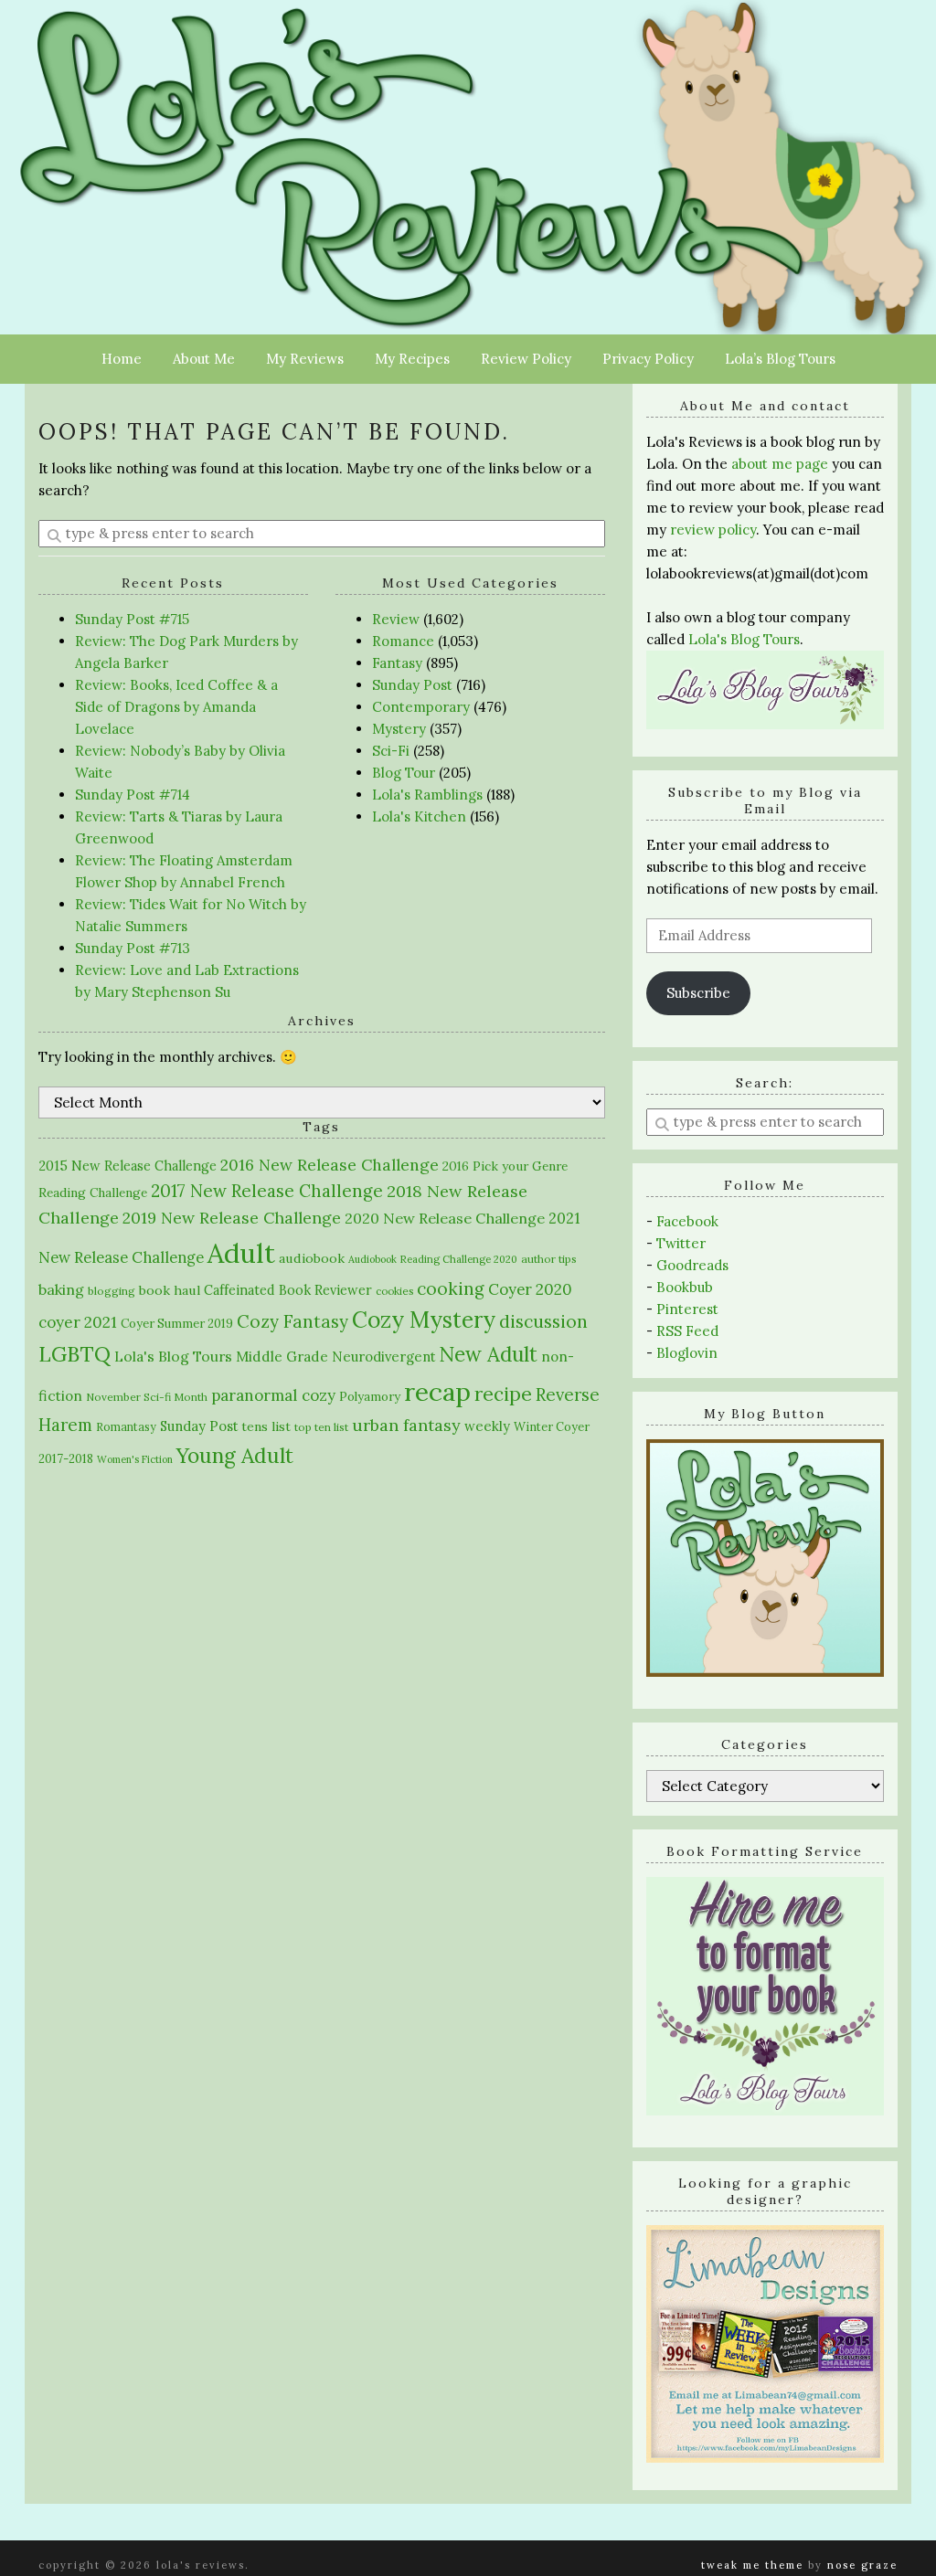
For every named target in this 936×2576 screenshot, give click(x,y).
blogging (112, 1291)
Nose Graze (862, 2565)
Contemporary (421, 707)
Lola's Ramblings (427, 795)
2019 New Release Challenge (232, 1218)
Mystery (399, 729)
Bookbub (685, 1287)
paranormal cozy (273, 1395)
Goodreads (692, 1265)
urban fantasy (406, 1425)
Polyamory (370, 1397)
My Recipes (412, 359)
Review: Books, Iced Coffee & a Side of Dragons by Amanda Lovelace (176, 707)
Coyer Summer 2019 (177, 1324)
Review (396, 619)
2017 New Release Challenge (267, 1191)
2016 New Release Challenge (330, 1165)
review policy (713, 530)
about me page (780, 464)
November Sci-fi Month (147, 1397)
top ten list (321, 1427)
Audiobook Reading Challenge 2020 (433, 1259)
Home (122, 359)
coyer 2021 (78, 1322)
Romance (403, 641)
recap (437, 1392)
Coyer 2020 (530, 1289)
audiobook (312, 1258)
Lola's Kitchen (419, 816)
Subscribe (698, 993)
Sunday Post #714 (133, 795)
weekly (487, 1426)
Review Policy (526, 359)
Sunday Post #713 (133, 948)
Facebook (687, 1221)
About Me (204, 359)
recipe (503, 1394)
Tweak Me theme (752, 2565)
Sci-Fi (391, 751)
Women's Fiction (135, 1459)
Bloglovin (687, 1353)
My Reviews (305, 359)
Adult (241, 1253)
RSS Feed (687, 1331)
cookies (394, 1291)
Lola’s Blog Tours (780, 359)
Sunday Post (412, 685)
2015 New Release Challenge (128, 1166)
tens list (266, 1426)
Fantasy (397, 663)
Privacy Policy (648, 359)
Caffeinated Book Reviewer (288, 1290)
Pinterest (687, 1309)
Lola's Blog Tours (173, 1356)
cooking (451, 1288)
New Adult (488, 1354)
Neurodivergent (383, 1357)
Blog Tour (404, 773)
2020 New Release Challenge (445, 1218)
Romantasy (126, 1427)
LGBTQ (74, 1354)
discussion (543, 1321)
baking (61, 1289)
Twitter (681, 1243)
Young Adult (235, 1455)
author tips (549, 1259)
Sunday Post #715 (132, 619)
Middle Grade (282, 1357)
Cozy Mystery (424, 1320)
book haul (170, 1290)
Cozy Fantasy (292, 1321)
